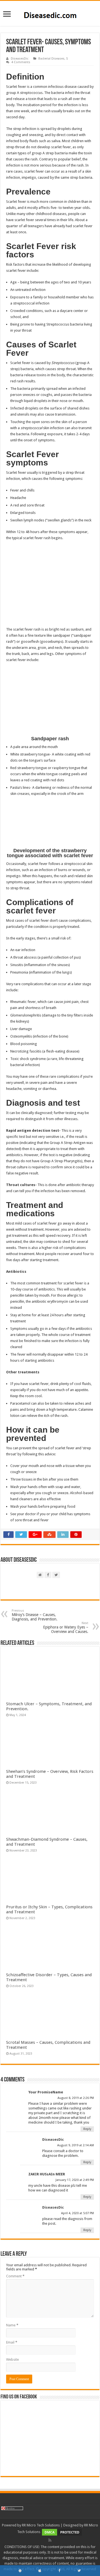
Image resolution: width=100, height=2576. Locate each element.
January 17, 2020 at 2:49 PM (75, 2180)
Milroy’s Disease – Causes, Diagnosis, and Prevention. (35, 1615)
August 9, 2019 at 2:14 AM (76, 2145)
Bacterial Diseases (51, 59)
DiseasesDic (20, 59)
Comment (15, 2276)
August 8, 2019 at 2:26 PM (76, 2098)
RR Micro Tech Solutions (41, 2525)
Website (12, 2359)
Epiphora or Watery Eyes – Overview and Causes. (66, 1628)
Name (12, 2325)
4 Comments (21, 62)
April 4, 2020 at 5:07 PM (77, 2213)
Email (12, 2342)
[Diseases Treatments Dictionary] (50, 13)
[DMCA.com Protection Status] (62, 2532)
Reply (87, 2129)
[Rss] (50, 2540)
